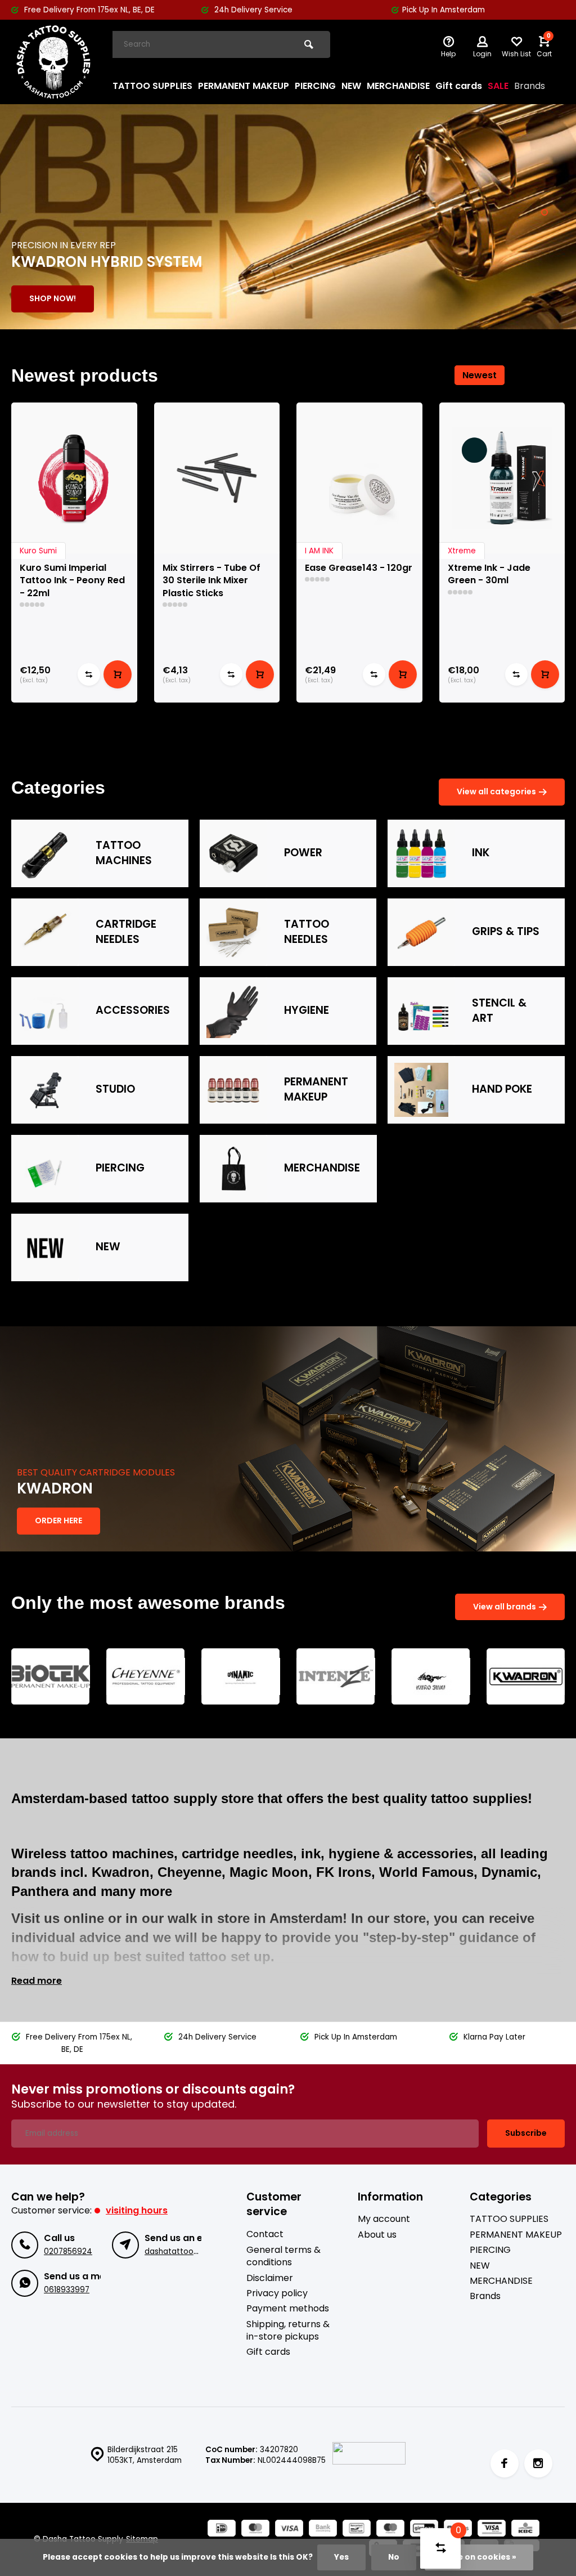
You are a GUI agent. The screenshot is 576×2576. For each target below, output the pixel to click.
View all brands (505, 1607)
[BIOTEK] (51, 1676)
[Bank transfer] (323, 2530)
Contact (265, 2234)
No (394, 2557)
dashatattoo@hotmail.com (197, 2251)
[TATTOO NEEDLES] (233, 932)
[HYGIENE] (233, 1011)
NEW (351, 86)
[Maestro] (390, 2530)
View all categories (496, 791)
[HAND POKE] (421, 1090)
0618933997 (67, 2290)
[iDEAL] (222, 2530)
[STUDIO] (45, 1090)
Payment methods (288, 2309)
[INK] (421, 853)
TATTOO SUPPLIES (152, 86)
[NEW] (45, 1247)
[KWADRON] (288, 1439)
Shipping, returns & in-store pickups (288, 2331)
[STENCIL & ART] (421, 1011)
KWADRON (55, 1489)
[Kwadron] (526, 1676)
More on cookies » (479, 2557)
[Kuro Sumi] (431, 1676)
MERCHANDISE (398, 86)
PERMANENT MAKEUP (244, 86)
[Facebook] (505, 2463)
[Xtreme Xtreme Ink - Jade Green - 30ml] (502, 478)
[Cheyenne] (146, 1676)
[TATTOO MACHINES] (45, 853)
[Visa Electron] (492, 2530)
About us (377, 2235)
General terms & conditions (283, 2256)
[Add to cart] (118, 674)
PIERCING (315, 86)
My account (384, 2219)
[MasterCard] (255, 2530)
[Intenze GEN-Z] (336, 1676)
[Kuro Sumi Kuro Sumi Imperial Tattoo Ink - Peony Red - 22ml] (74, 478)
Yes (341, 2557)
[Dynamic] (241, 1676)
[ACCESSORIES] (45, 1011)
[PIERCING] (45, 1169)
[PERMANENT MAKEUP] (233, 1090)
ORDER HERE (58, 1520)
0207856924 (68, 2251)
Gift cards (459, 86)
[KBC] (525, 2530)
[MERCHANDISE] (233, 1169)
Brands (530, 86)
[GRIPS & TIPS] (421, 932)
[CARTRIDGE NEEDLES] (45, 932)
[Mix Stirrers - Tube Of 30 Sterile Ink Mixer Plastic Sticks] (217, 478)
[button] (544, 212)
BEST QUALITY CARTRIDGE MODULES (96, 1473)
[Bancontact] (357, 2530)
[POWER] (233, 853)
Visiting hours (137, 2210)
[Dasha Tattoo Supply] (53, 62)
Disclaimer (270, 2278)
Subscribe (526, 2133)
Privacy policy (277, 2293)
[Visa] (289, 2530)
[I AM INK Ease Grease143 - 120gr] (359, 478)
